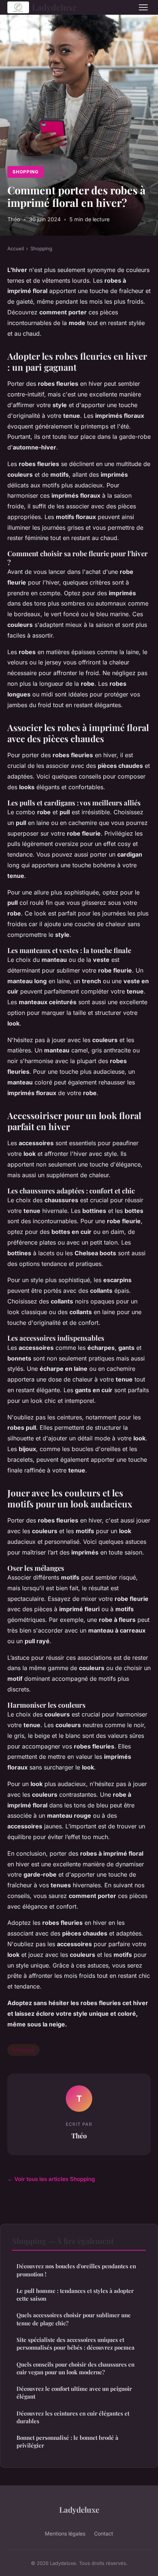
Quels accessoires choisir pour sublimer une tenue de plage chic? (74, 2319)
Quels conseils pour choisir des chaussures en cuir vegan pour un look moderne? (76, 2368)
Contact (104, 2533)
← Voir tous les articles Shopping (51, 2179)
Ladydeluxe (55, 7)
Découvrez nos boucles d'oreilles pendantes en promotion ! (76, 2270)
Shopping (26, 172)
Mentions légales (65, 2533)
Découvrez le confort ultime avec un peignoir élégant (74, 2392)
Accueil (16, 248)
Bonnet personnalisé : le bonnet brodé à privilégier (67, 2441)
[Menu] (143, 7)
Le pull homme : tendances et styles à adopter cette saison (75, 2295)
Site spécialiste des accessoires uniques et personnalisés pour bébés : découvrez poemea (76, 2344)
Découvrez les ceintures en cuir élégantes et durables (73, 2417)
